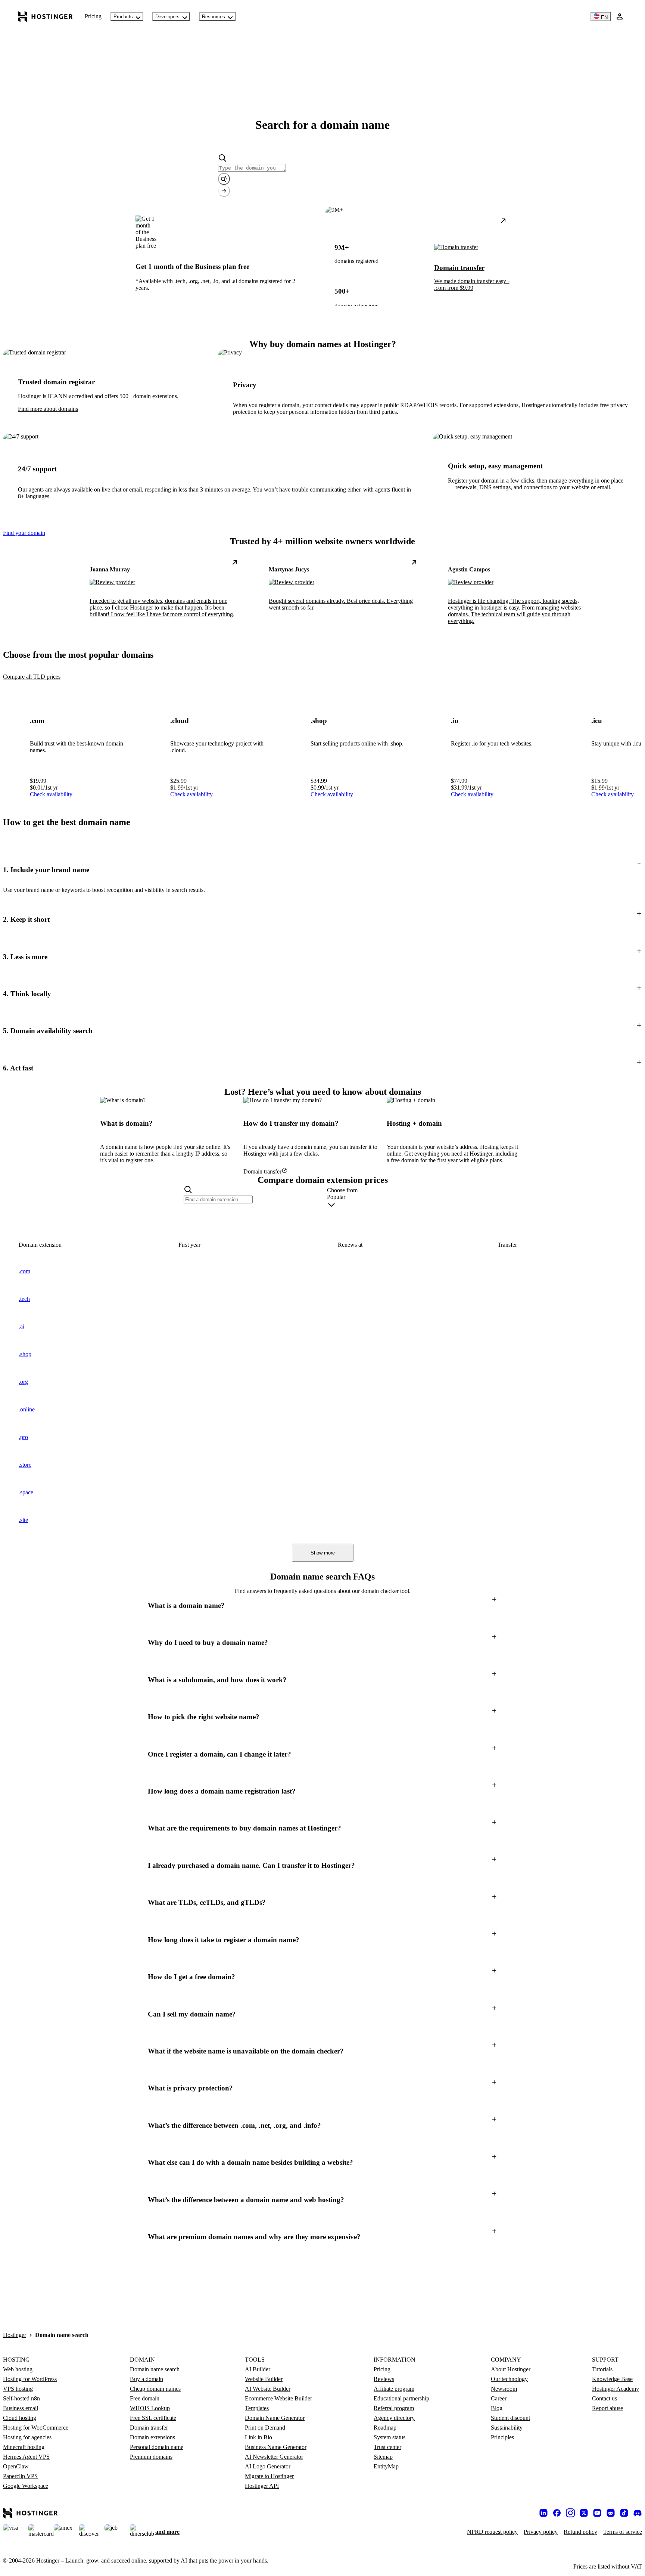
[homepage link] (45, 16)
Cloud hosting (20, 2418)
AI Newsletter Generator (274, 2457)
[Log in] (620, 16)
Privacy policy (541, 2532)
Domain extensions (152, 2437)
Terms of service (623, 2532)
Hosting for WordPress (30, 2379)
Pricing (93, 16)
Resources (214, 17)
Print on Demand (265, 2428)
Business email (21, 2408)
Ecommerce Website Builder (278, 2398)
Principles (502, 2437)
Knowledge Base (612, 2379)
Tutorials (602, 2369)
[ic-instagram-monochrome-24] (570, 2513)
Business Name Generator (276, 2447)
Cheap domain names (155, 2389)
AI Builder (258, 2369)
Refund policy (580, 2532)
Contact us (605, 2398)
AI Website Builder (268, 2389)
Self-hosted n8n (21, 2398)
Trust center (387, 2447)
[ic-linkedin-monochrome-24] (543, 2513)
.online (27, 1409)
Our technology (509, 2379)
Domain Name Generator (275, 2418)
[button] (322, 870)
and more (167, 2532)
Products (123, 17)
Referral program (394, 2408)
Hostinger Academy (616, 2389)
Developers (167, 17)
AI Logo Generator (268, 2466)
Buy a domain (147, 2379)
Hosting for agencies (27, 2437)
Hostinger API (262, 2486)
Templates (257, 2408)
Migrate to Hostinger (269, 2476)
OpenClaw (16, 2466)
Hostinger (15, 2335)
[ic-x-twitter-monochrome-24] (584, 2513)
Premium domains (151, 2457)
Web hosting (18, 2369)
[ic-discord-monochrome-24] (638, 2513)
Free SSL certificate (153, 2418)
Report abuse (607, 2408)
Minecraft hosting (24, 2447)
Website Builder (264, 2379)
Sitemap (383, 2457)
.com (24, 1271)
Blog (497, 2408)
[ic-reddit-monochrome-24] (611, 2513)
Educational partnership (401, 2398)
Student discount (510, 2418)
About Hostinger (511, 2369)
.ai (21, 1326)
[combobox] (394, 1202)
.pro (23, 1437)
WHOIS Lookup (150, 2408)
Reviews (384, 2379)
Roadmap (385, 2428)
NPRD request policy (492, 2532)
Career (499, 2398)
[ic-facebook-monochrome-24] (557, 2513)
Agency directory (394, 2418)
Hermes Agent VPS (26, 2457)
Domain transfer (149, 2428)
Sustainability (507, 2428)
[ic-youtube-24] (597, 2513)
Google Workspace (26, 2486)
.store (25, 1465)
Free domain (145, 2398)
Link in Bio (258, 2437)
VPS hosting (18, 2389)
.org (23, 1382)
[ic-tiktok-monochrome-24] (624, 2513)
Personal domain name (157, 2447)
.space (26, 1492)
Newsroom (504, 2389)
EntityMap (386, 2466)
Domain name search (155, 2369)
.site (23, 1520)
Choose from (342, 1190)
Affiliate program (394, 2389)
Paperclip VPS (20, 2476)
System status (390, 2437)
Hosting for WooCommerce (36, 2428)
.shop (25, 1354)
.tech (24, 1299)
